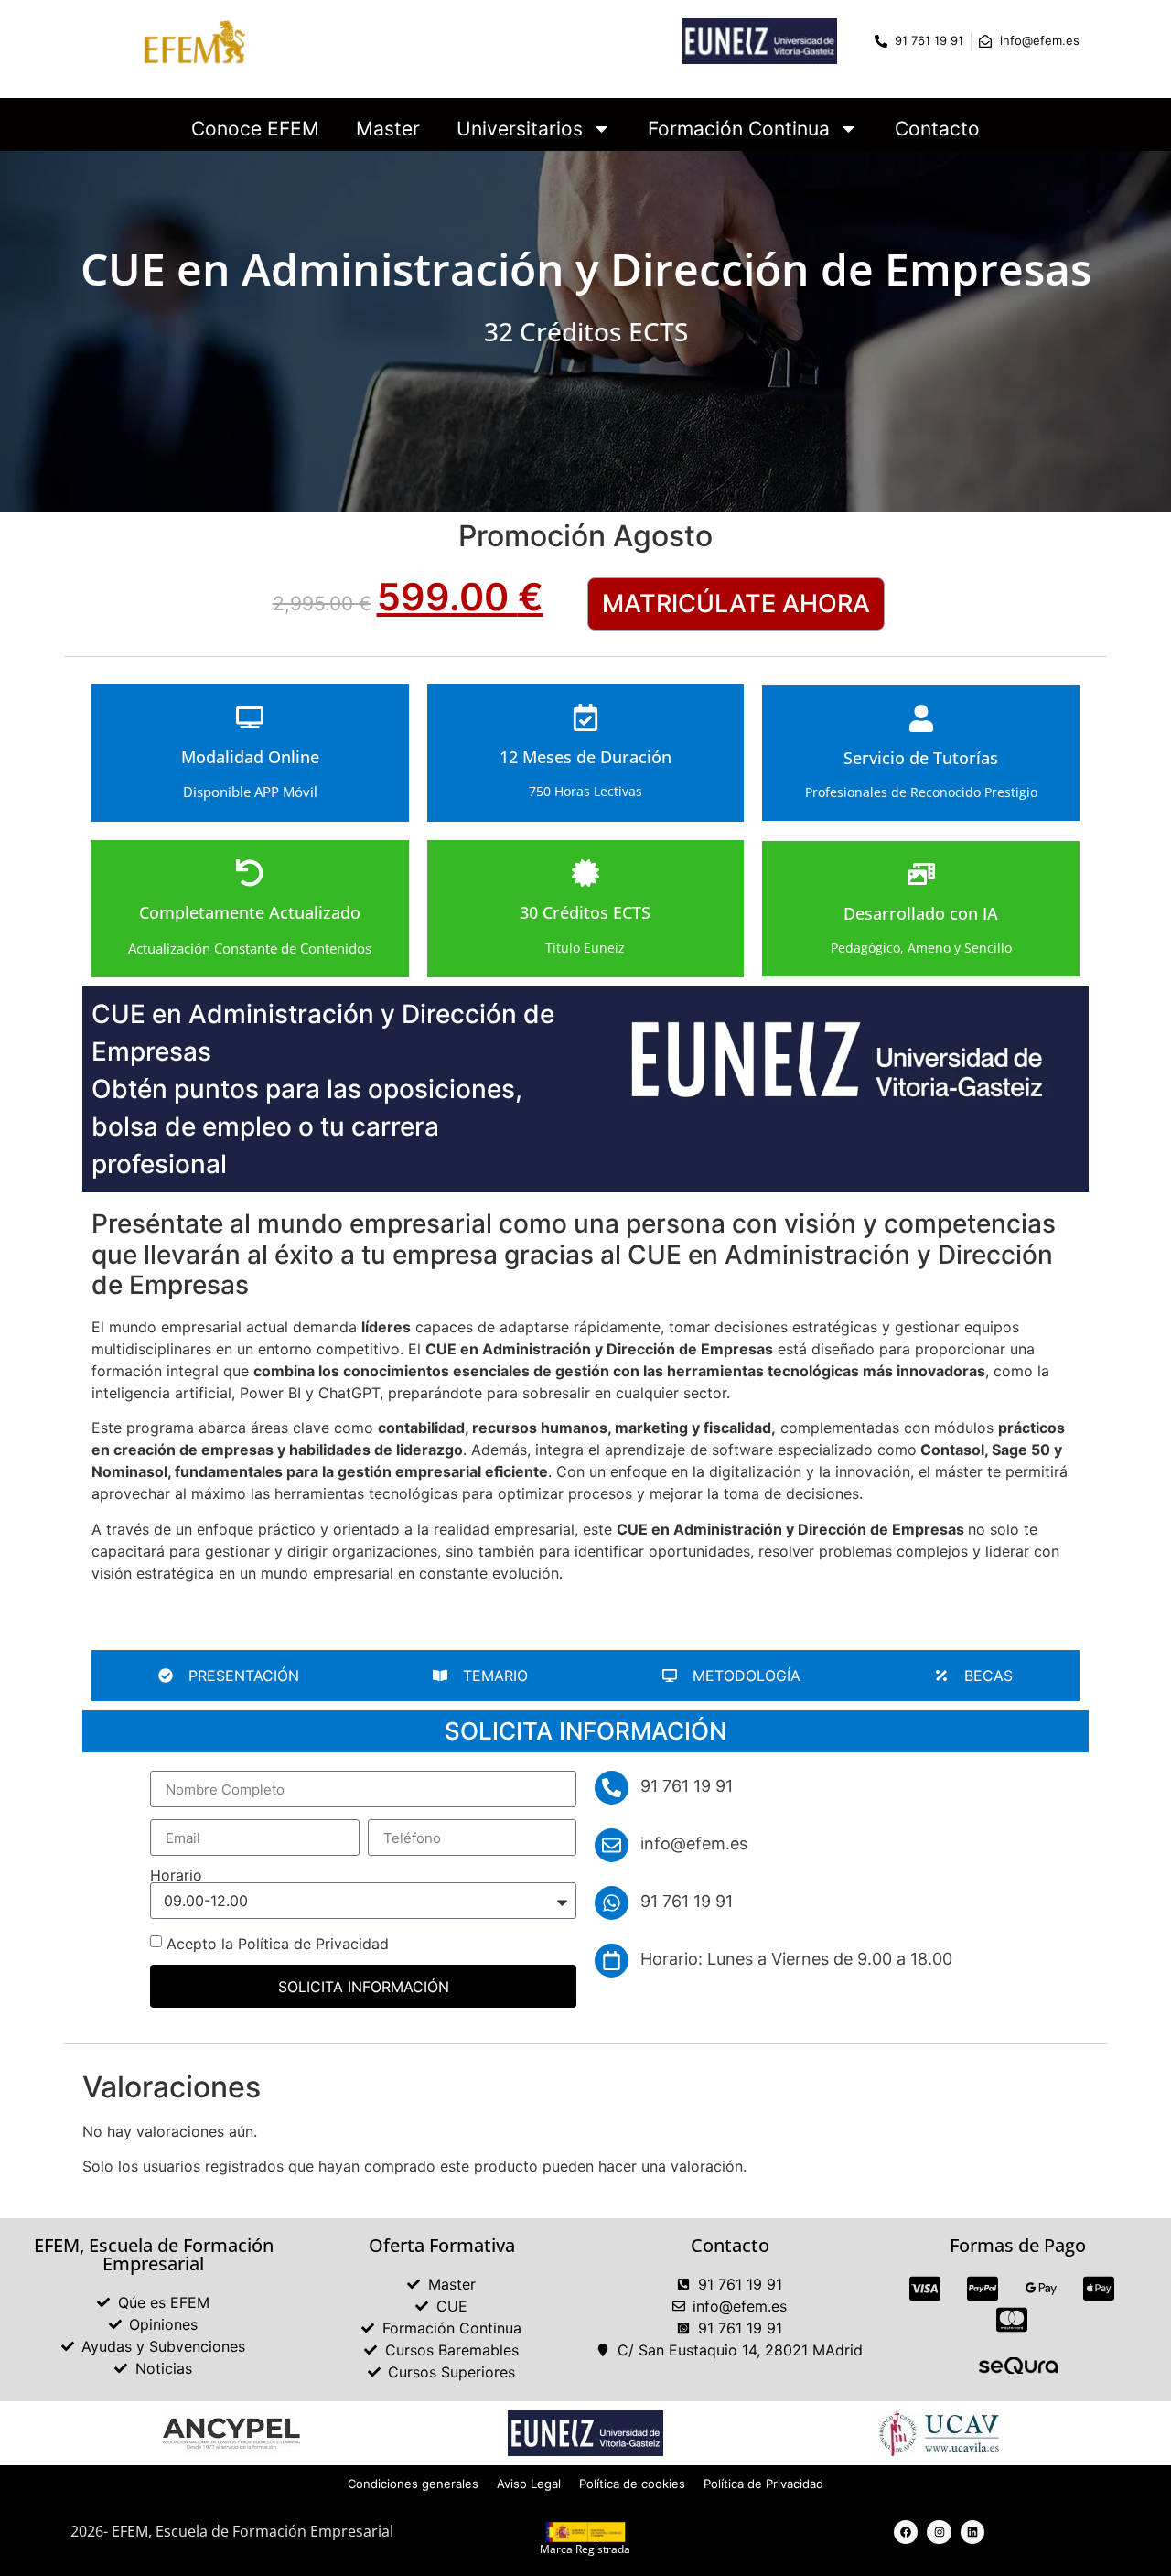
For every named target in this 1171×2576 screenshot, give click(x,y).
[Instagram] (939, 2532)
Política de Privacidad (763, 2484)
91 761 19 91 (687, 1901)
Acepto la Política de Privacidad (278, 1944)
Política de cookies (632, 2484)
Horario (176, 1875)
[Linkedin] (972, 2532)
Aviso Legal (529, 2484)
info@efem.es (694, 1843)
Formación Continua (739, 129)
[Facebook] (906, 2532)
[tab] (229, 1676)
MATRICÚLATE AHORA (736, 604)
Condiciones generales (413, 2484)
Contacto (937, 129)
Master (388, 129)
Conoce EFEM (255, 129)
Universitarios (520, 129)
